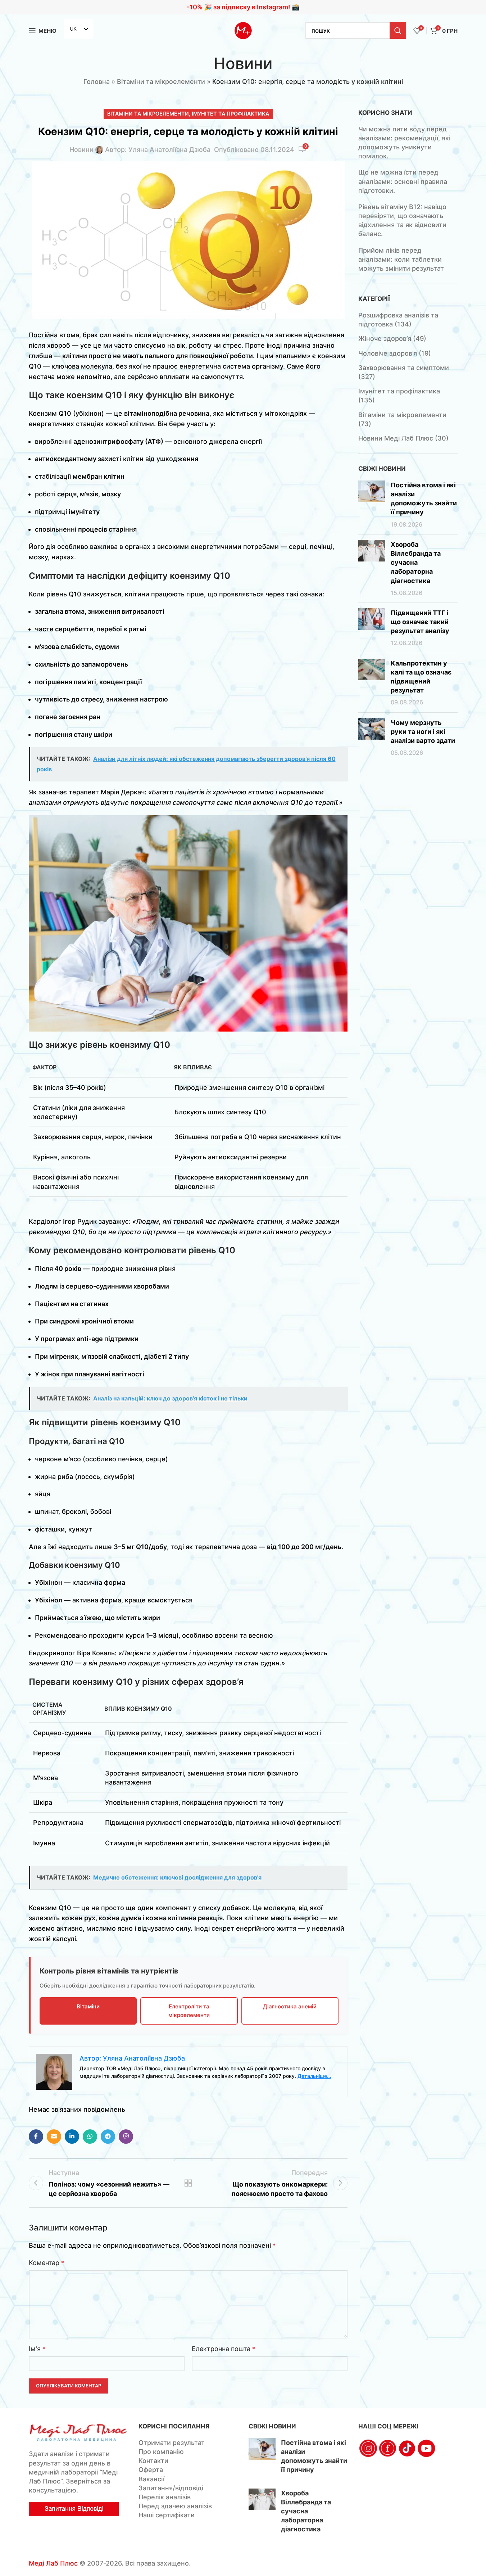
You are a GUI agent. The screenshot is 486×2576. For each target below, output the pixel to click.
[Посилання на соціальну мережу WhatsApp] (90, 2137)
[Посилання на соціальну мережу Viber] (126, 2137)
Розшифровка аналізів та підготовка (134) (398, 320)
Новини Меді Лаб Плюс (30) (403, 438)
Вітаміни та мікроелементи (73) (402, 419)
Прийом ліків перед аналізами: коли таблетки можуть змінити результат (401, 259)
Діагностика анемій (290, 2006)
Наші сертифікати (167, 2515)
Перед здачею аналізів (175, 2506)
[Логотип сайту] (243, 30)
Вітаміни (88, 2006)
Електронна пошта (223, 2349)
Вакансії (151, 2479)
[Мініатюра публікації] (372, 505)
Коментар (46, 2263)
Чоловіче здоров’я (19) (395, 353)
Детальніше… (314, 2076)
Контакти (153, 2461)
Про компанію (161, 2452)
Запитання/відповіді (171, 2488)
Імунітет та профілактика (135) (399, 396)
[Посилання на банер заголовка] (243, 7)
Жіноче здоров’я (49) (392, 339)
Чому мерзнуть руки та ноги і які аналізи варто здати (423, 732)
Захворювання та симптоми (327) (404, 372)
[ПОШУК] (398, 31)
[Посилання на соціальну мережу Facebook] (36, 2137)
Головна (97, 82)
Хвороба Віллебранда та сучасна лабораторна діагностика (416, 563)
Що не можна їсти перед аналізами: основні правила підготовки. (403, 181)
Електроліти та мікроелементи (189, 2011)
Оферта (151, 2470)
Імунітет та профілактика (230, 114)
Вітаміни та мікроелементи (161, 82)
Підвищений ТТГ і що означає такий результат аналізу (420, 622)
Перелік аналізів (165, 2497)
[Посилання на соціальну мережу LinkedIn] (72, 2137)
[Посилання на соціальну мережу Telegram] (108, 2137)
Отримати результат (172, 2443)
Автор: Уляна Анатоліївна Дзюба (158, 150)
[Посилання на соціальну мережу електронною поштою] (54, 2137)
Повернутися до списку (188, 2183)
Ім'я (37, 2349)
